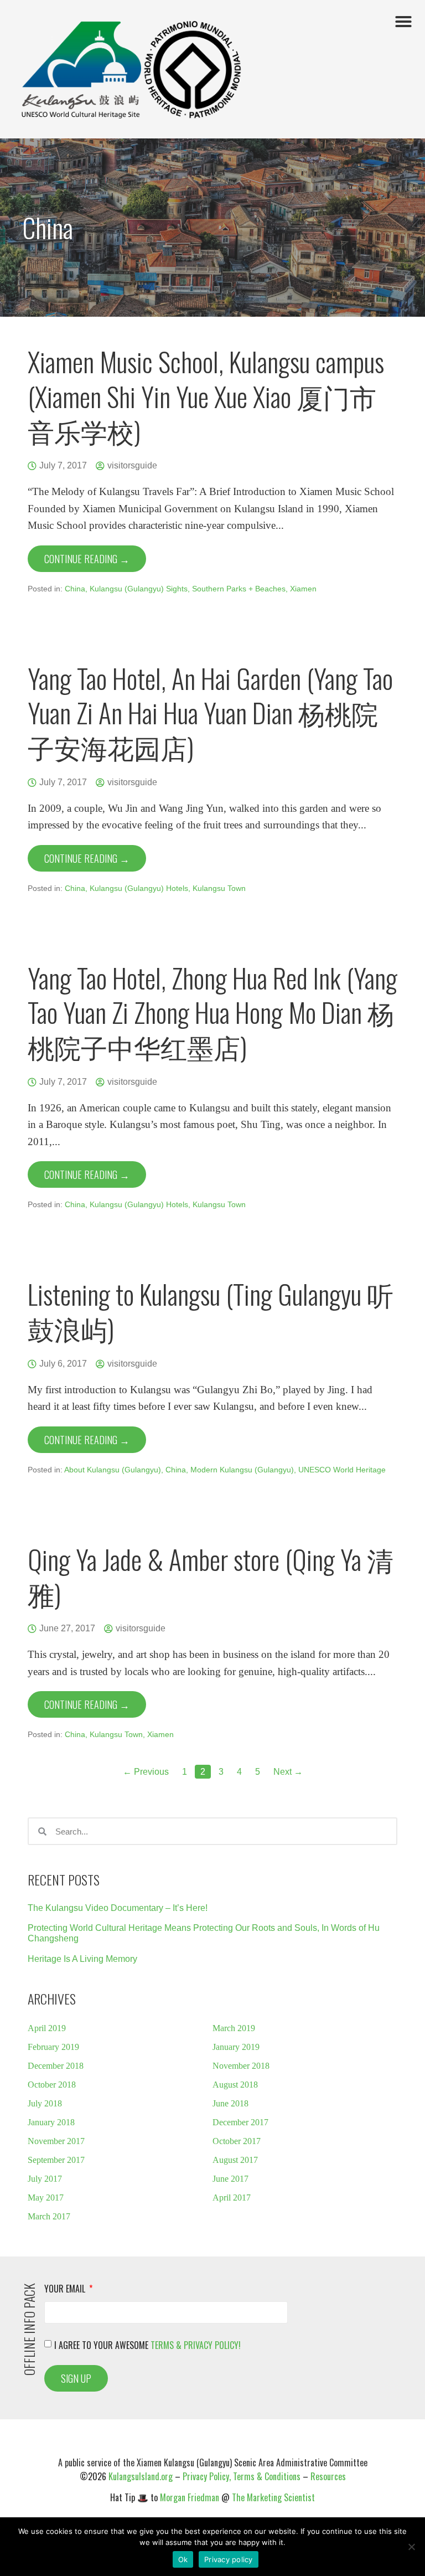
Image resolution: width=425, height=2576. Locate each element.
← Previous (146, 1772)
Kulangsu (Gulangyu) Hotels (139, 888)
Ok (183, 2559)
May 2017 (46, 2198)
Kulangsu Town (219, 888)
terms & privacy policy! (196, 2345)
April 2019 (47, 2028)
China (75, 589)
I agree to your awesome (147, 2345)
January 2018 (51, 2122)
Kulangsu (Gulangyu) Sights (139, 589)
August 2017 (235, 2160)
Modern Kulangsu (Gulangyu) (242, 1470)
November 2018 (241, 2066)
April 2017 (232, 2198)
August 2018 (235, 2085)
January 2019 (236, 2047)
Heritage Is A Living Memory (82, 1959)
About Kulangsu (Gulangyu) (113, 1470)
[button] (403, 22)
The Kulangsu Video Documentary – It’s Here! (118, 1908)
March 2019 (234, 2028)
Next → (288, 1772)
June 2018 (230, 2103)
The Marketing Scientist (273, 2497)
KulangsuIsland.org (141, 2476)
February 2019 (53, 2047)
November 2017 (56, 2141)
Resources (328, 2476)
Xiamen (303, 589)
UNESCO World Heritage (342, 1470)
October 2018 (52, 2085)
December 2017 (240, 2122)
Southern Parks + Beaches (239, 589)
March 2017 (49, 2216)
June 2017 (230, 2179)
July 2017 (45, 2179)
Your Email (66, 2290)
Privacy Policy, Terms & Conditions (242, 2476)
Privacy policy (229, 2559)
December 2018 (56, 2066)
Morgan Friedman (190, 2497)
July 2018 (45, 2103)
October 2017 (237, 2141)
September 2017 (56, 2160)
